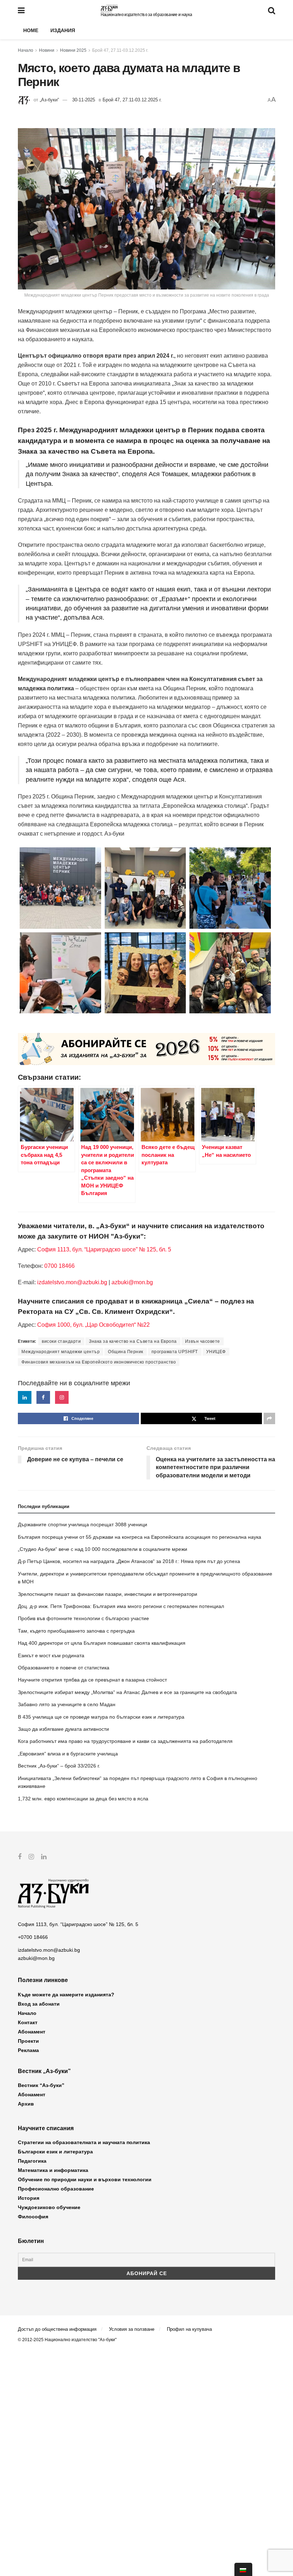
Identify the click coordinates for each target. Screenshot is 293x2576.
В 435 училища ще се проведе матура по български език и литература (101, 1717)
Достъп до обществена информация (57, 2329)
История (29, 2198)
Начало (26, 50)
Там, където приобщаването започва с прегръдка (76, 1631)
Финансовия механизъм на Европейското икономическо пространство (99, 1362)
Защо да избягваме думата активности (63, 1729)
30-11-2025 (84, 100)
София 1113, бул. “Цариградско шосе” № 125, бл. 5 (103, 1249)
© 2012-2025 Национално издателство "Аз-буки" (67, 2340)
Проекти (28, 2041)
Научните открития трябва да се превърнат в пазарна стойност (92, 1680)
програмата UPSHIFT (175, 1352)
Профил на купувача (189, 2329)
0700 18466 (59, 1266)
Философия (33, 2217)
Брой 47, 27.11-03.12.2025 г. (120, 50)
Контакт (28, 2022)
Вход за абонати (39, 2004)
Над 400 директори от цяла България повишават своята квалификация (102, 1643)
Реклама (28, 2050)
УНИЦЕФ (216, 1352)
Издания (63, 30)
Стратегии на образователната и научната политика (84, 2142)
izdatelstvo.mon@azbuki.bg (72, 1282)
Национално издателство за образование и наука (146, 15)
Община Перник (126, 1352)
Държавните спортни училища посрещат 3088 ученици (83, 1524)
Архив (26, 2104)
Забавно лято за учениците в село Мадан (67, 1704)
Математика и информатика (53, 2170)
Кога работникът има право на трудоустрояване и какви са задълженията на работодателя (125, 1741)
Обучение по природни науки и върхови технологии (85, 2179)
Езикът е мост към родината (51, 1655)
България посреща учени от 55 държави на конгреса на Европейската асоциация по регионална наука (140, 1537)
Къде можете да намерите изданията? (66, 1995)
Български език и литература (55, 2152)
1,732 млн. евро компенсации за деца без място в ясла (83, 1799)
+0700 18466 (33, 1937)
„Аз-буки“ (49, 100)
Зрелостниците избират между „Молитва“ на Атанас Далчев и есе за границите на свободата (127, 1692)
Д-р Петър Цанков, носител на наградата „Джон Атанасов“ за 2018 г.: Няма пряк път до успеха (129, 1561)
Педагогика (32, 2161)
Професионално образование (56, 2189)
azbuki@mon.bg (132, 1282)
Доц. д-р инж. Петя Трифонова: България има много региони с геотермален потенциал (121, 1606)
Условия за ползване (132, 2329)
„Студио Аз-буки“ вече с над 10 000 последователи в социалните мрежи (103, 1549)
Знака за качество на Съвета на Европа (133, 1341)
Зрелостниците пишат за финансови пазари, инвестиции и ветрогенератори (108, 1594)
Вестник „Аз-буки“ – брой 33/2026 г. (59, 1766)
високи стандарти (61, 1341)
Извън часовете (203, 1341)
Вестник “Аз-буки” (41, 2085)
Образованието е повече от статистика (64, 1668)
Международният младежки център (61, 1352)
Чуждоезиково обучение (49, 2207)
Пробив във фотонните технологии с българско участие (83, 1618)
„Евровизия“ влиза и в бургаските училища (68, 1754)
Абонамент (32, 2032)
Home (31, 30)
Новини (47, 50)
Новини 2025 (73, 50)
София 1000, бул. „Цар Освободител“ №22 (93, 1325)
